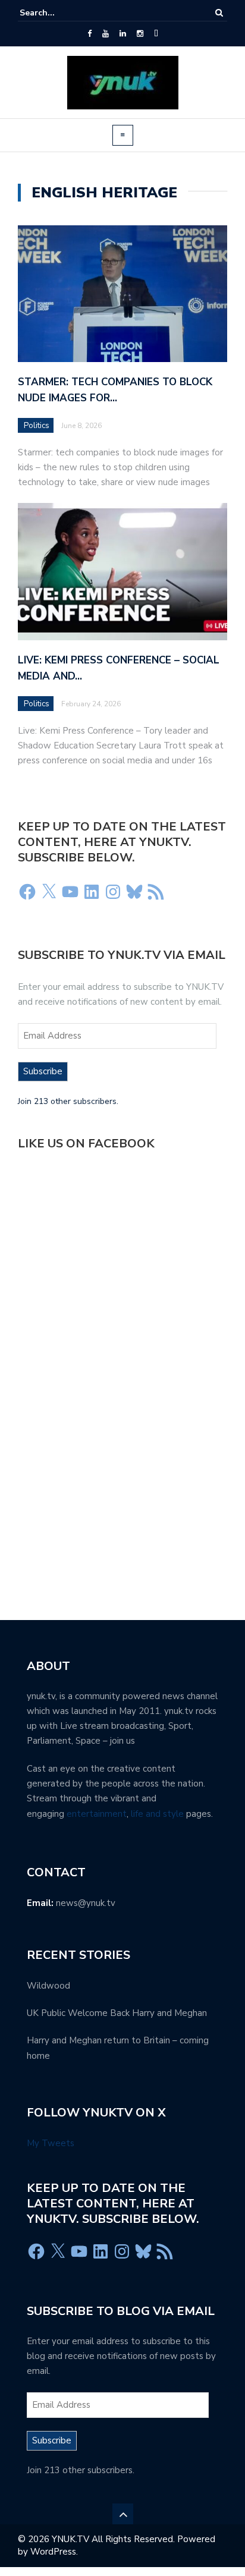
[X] (49, 892)
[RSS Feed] (156, 892)
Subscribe (43, 1071)
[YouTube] (106, 34)
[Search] (219, 13)
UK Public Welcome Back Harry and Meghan (117, 2013)
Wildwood (48, 1986)
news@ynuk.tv (86, 1903)
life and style (157, 1814)
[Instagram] (140, 34)
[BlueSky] (156, 34)
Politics (37, 426)
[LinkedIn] (123, 34)
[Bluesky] (134, 892)
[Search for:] (56, 13)
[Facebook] (89, 34)
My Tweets (51, 2143)
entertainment (97, 1814)
